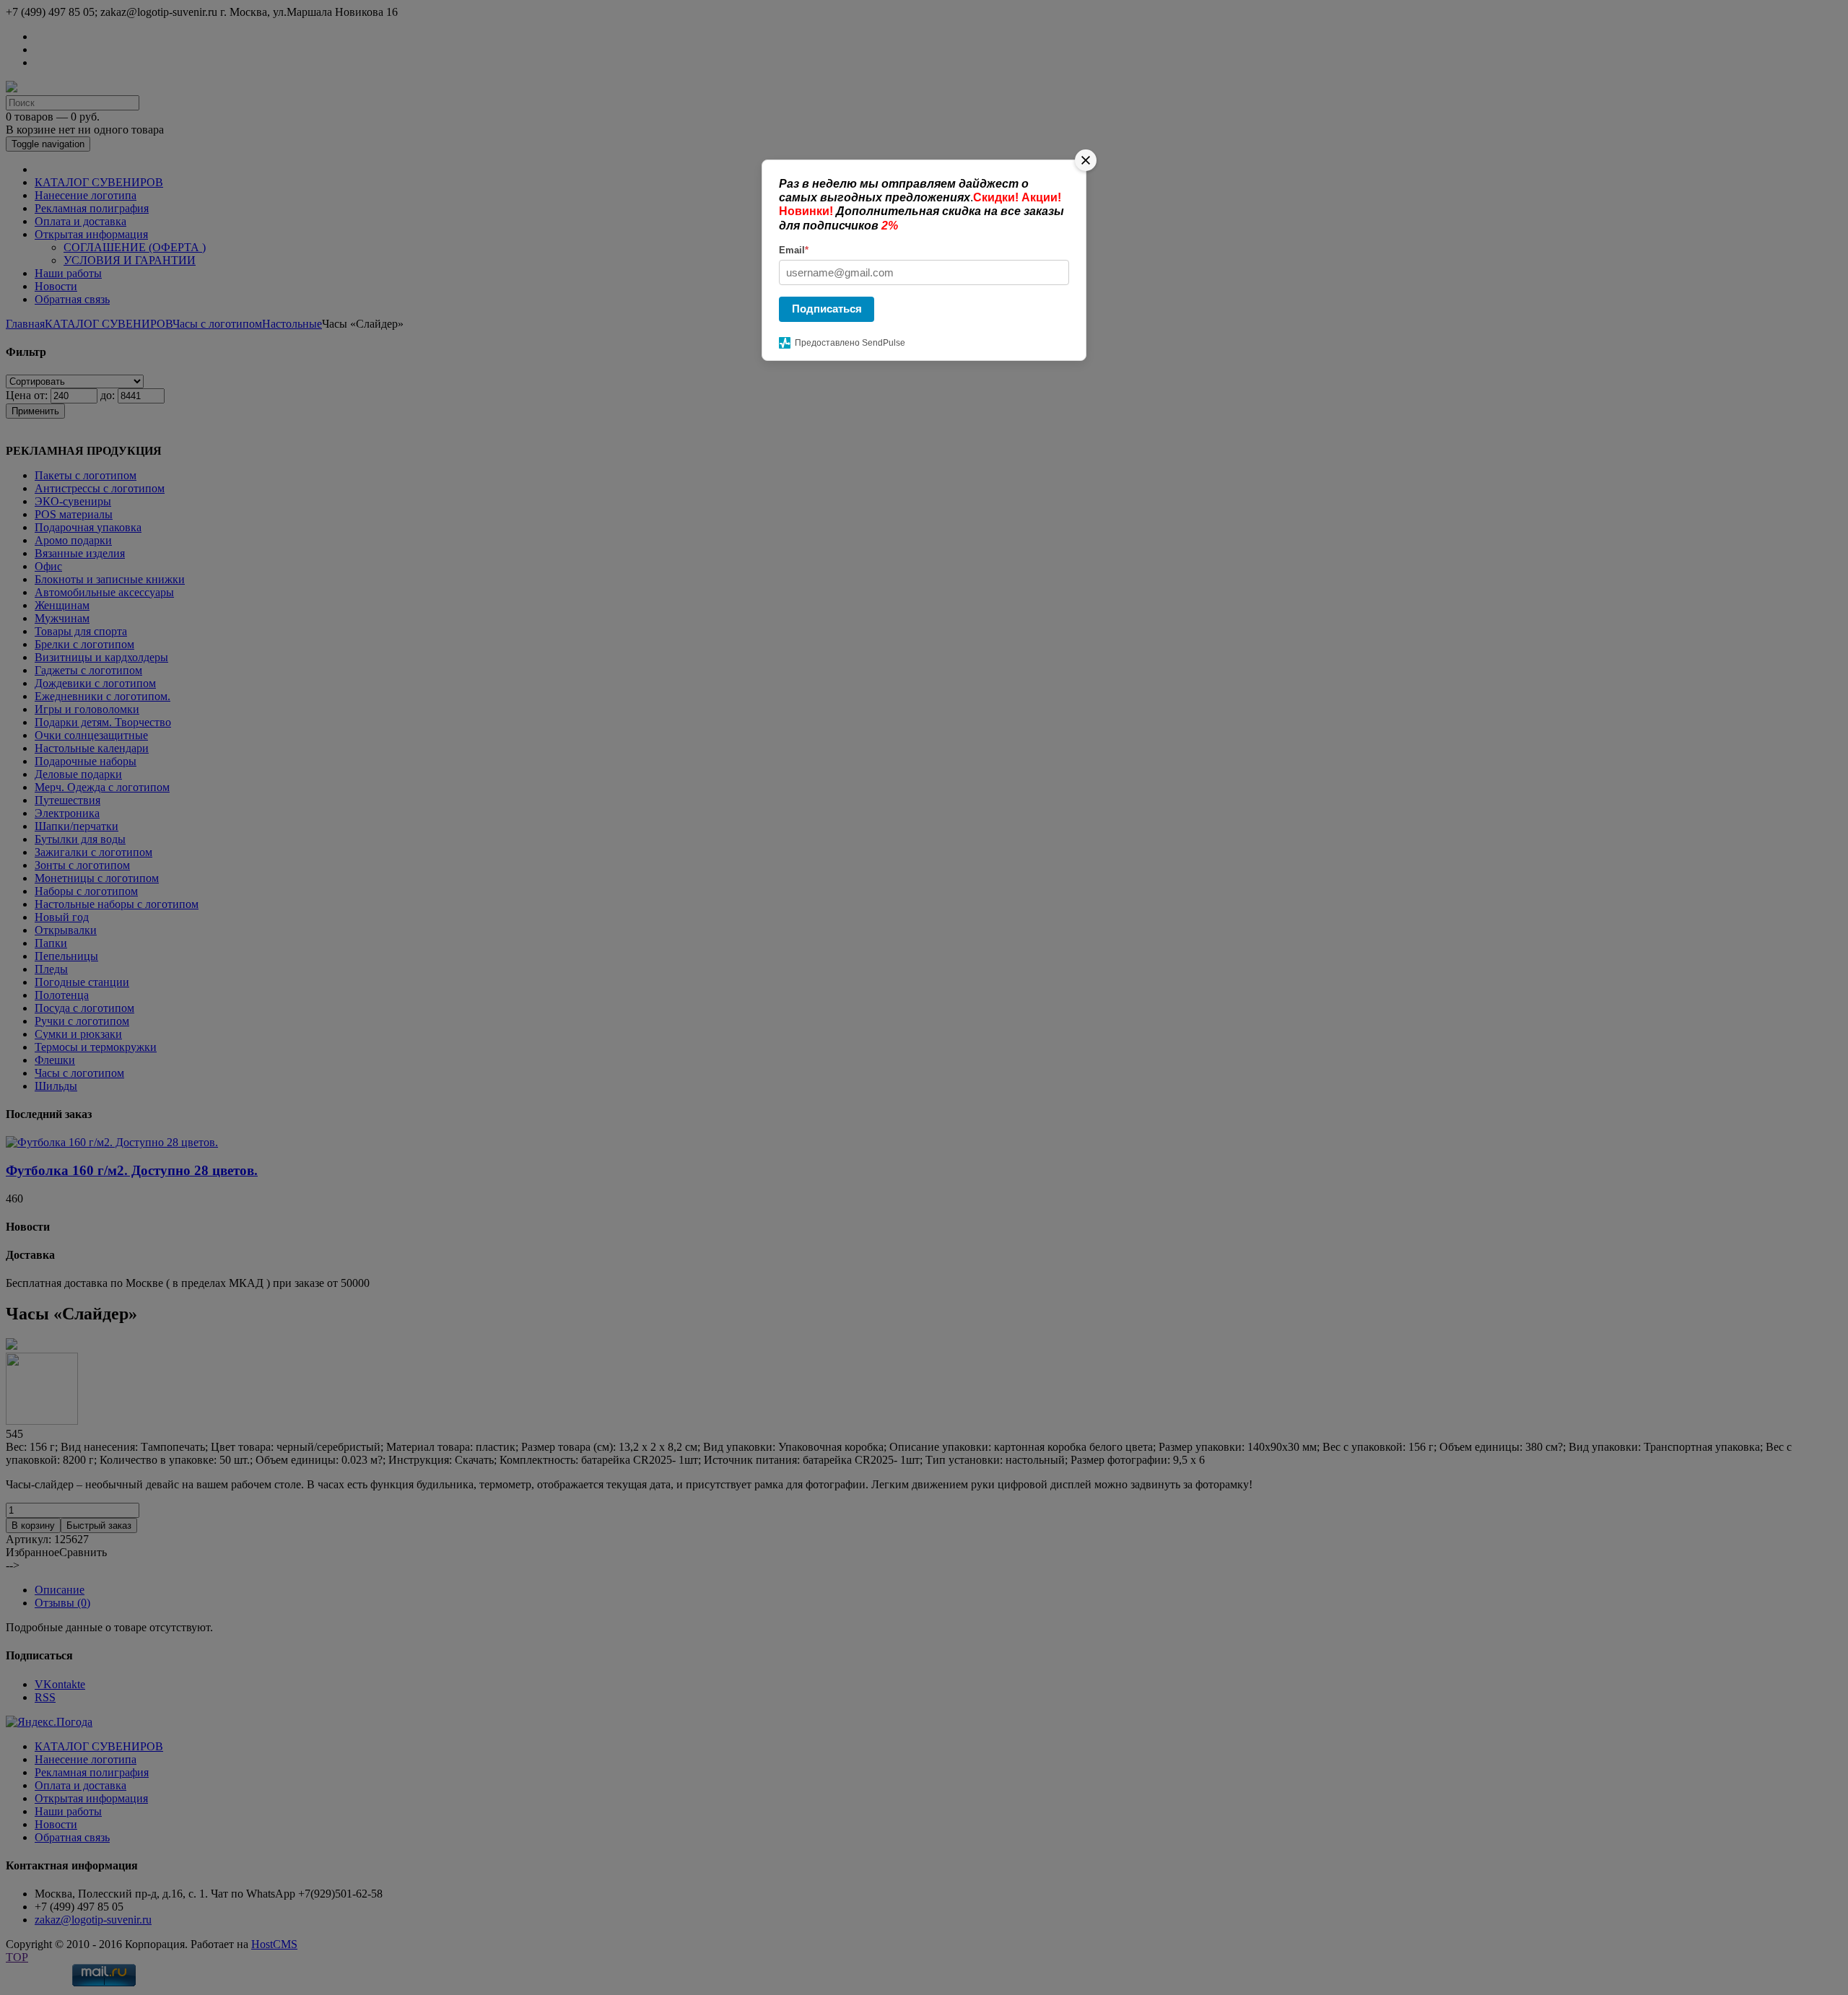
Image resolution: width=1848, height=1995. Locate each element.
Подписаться (827, 309)
